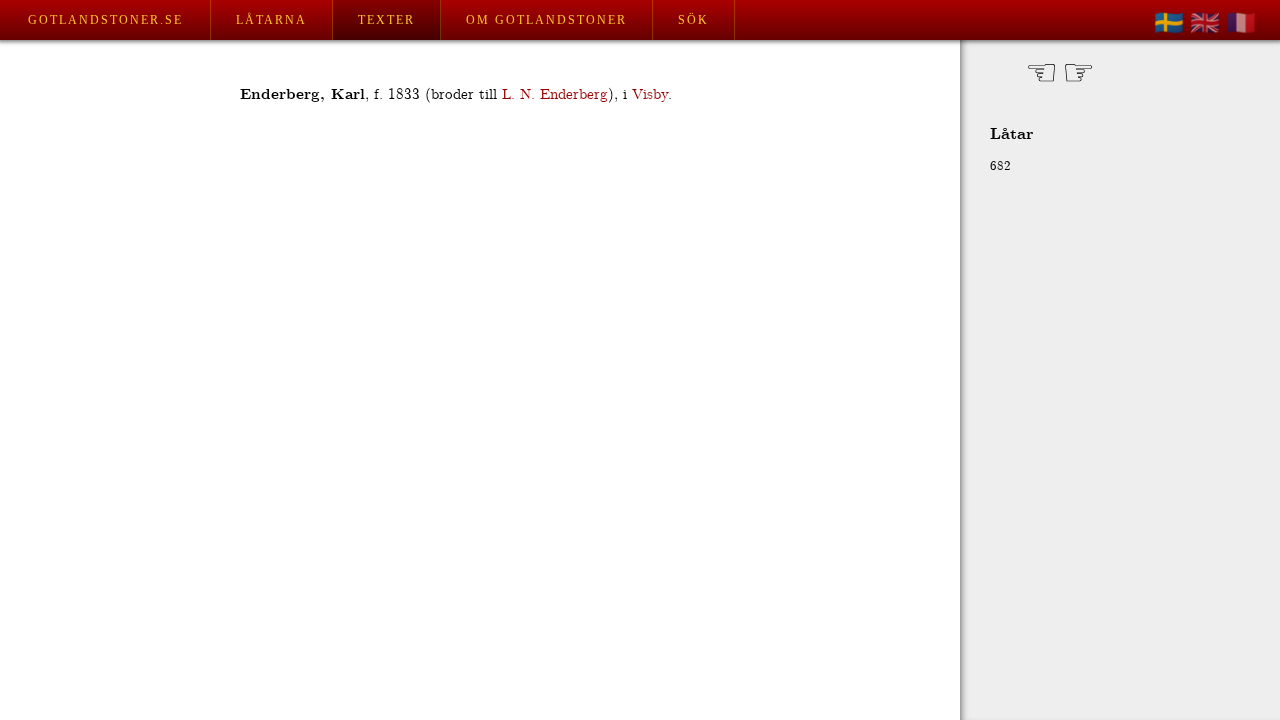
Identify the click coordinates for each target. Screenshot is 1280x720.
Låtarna (271, 20)
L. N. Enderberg (555, 94)
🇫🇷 (1241, 23)
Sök (693, 20)
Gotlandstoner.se (105, 20)
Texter (386, 20)
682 (1000, 166)
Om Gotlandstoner (546, 20)
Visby (650, 94)
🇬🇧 (1205, 23)
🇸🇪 (1169, 23)
